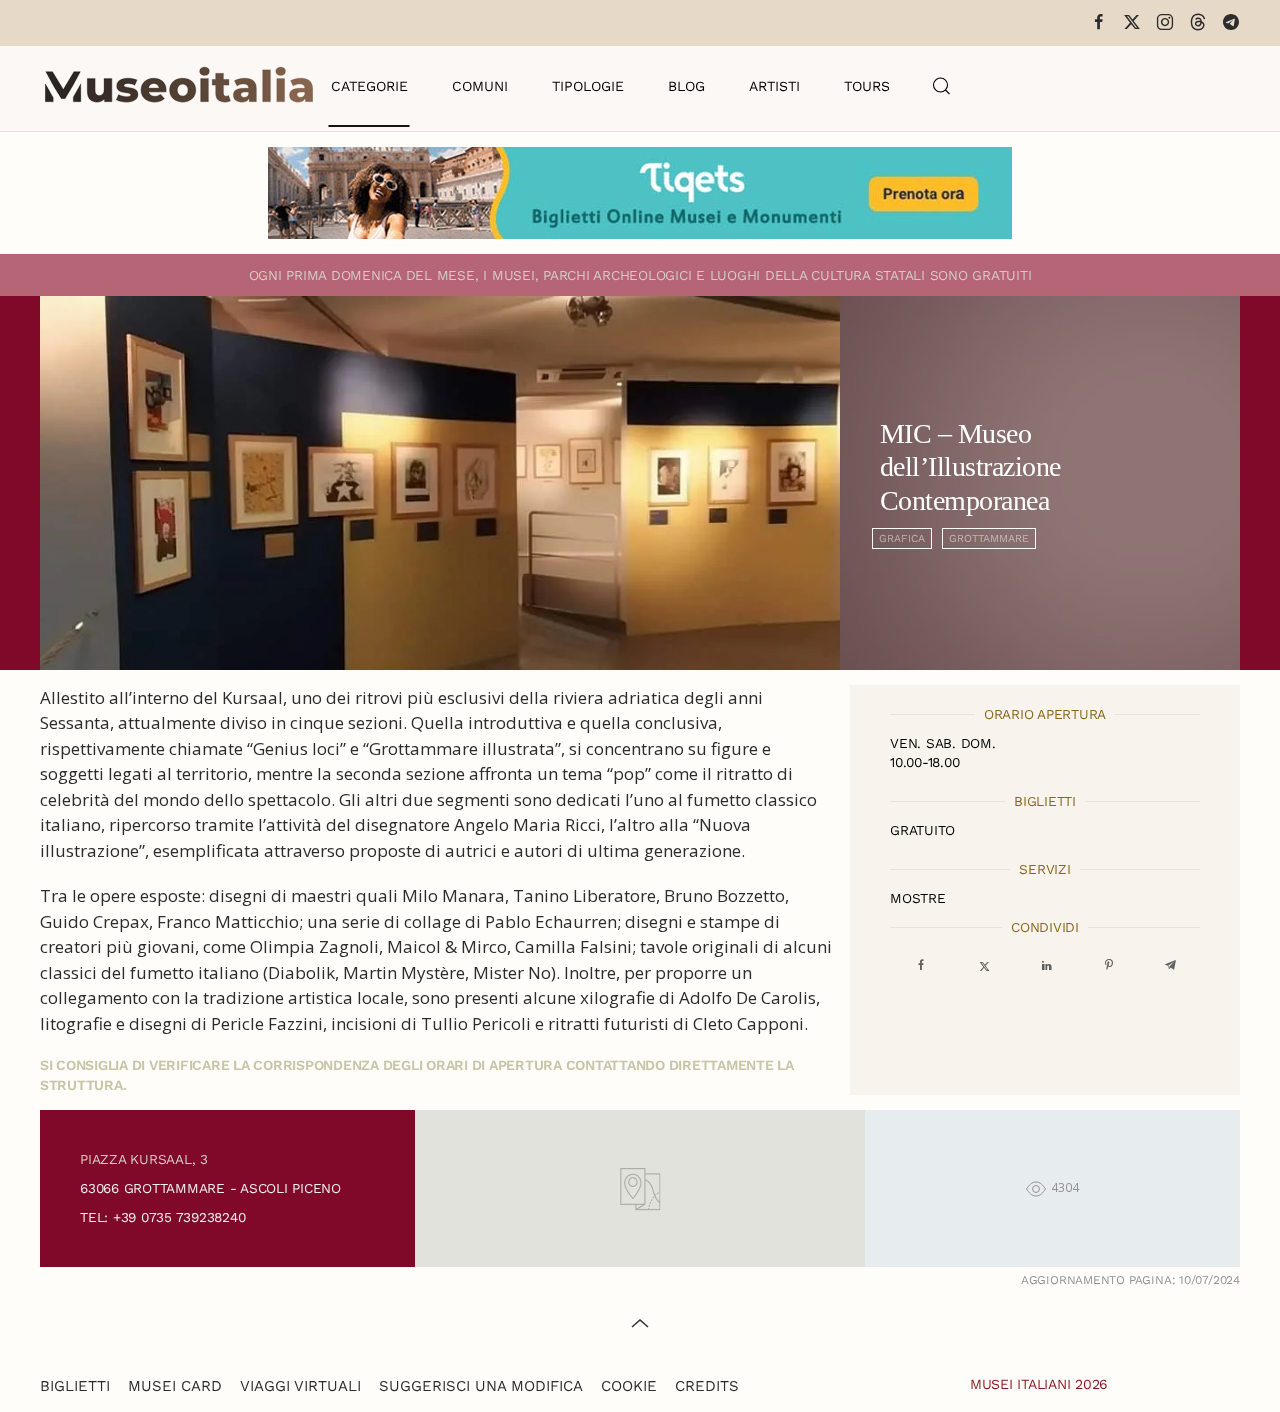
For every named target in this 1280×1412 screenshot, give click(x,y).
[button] (942, 86)
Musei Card (175, 1386)
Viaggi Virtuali (300, 1386)
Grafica (902, 538)
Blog (686, 86)
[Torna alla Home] (179, 86)
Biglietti (75, 1386)
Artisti (774, 86)
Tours (867, 86)
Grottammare (989, 538)
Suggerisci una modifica (481, 1386)
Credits (707, 1386)
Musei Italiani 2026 (1039, 1384)
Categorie (369, 86)
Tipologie (588, 86)
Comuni (480, 86)
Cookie (629, 1386)
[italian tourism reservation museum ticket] (640, 193)
